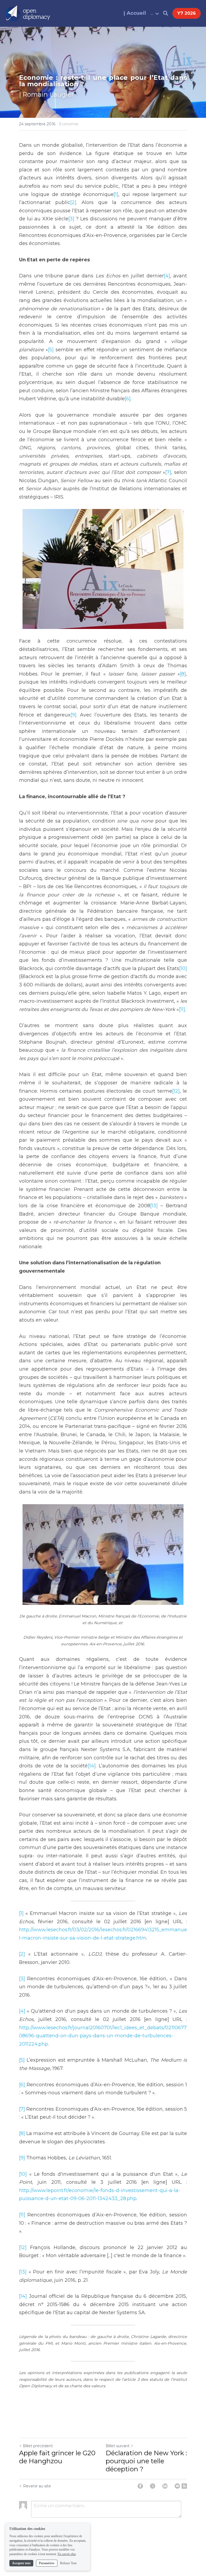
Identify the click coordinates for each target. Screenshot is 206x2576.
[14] (92, 1766)
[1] (116, 194)
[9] (73, 715)
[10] (183, 968)
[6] (128, 399)
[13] (154, 1206)
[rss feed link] (184, 2486)
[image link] (28, 13)
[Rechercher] (166, 13)
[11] (182, 1009)
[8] (183, 674)
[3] (71, 219)
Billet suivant (118, 2446)
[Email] (177, 2486)
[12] (176, 1091)
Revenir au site (37, 2486)
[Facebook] (140, 2486)
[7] (168, 472)
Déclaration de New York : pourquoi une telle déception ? (146, 2461)
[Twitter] (153, 2486)
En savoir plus (67, 2554)
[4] (167, 276)
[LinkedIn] (165, 2486)
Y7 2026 (187, 13)
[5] (51, 350)
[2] (73, 202)
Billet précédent (38, 2446)
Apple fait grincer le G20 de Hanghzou (57, 2457)
